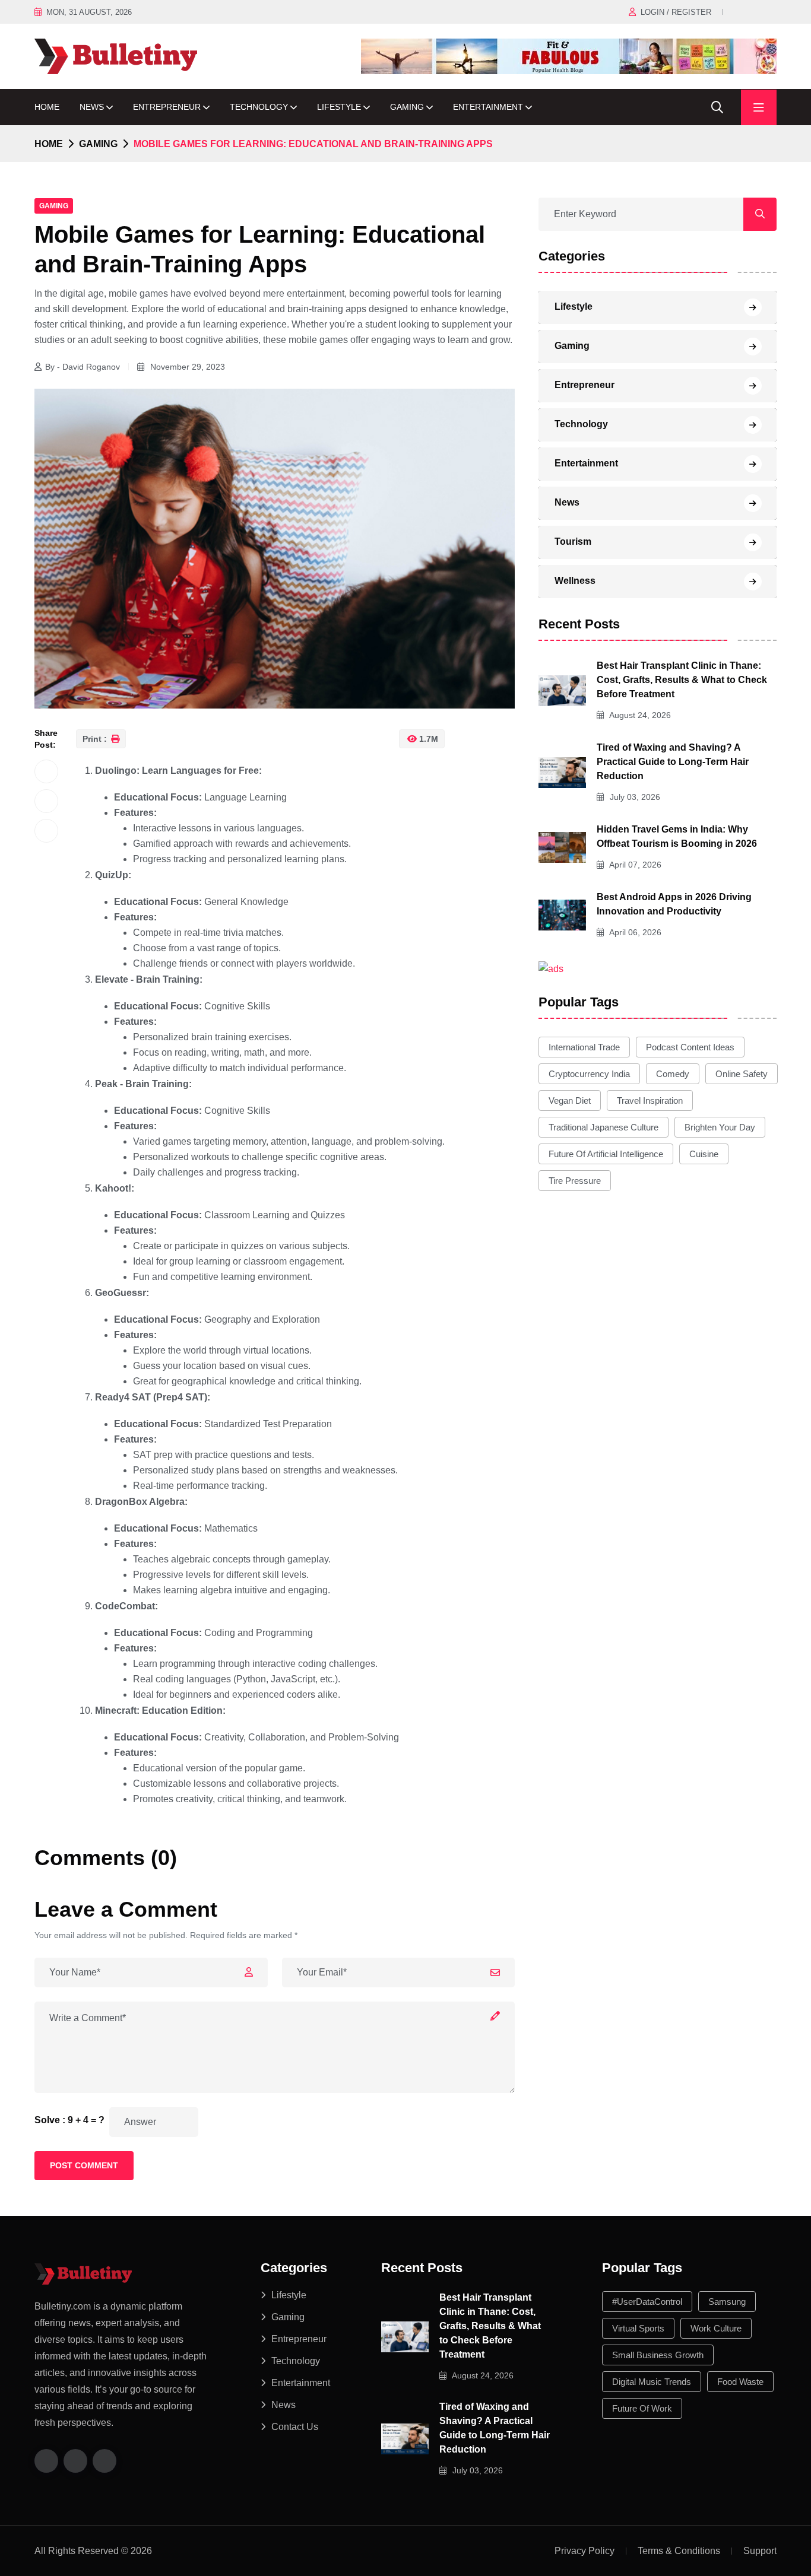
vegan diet (570, 1100)
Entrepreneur (167, 107)
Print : (96, 739)
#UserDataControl (647, 2302)
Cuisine (704, 1154)
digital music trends (652, 2382)
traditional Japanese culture (604, 1127)
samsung (727, 2302)
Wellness (575, 581)
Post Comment (84, 2165)
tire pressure (575, 1181)
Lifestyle (339, 107)
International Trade (584, 1047)
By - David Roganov (83, 367)
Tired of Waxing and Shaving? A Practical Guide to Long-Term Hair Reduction (673, 762)
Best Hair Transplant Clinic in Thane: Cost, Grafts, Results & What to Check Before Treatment (682, 680)
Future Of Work (642, 2408)
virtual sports (638, 2328)
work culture (716, 2328)
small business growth (658, 2355)
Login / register (676, 12)
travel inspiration (650, 1100)
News (92, 107)
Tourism (573, 541)
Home (47, 107)
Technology (259, 107)
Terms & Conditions (679, 2551)
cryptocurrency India (589, 1074)
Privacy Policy (585, 2551)
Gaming (407, 107)
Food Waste (740, 2382)
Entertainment (488, 107)
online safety (742, 1074)
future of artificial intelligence (606, 1154)
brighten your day (720, 1127)
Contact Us (295, 2427)
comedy (673, 1074)
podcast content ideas (690, 1047)
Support (760, 2551)
